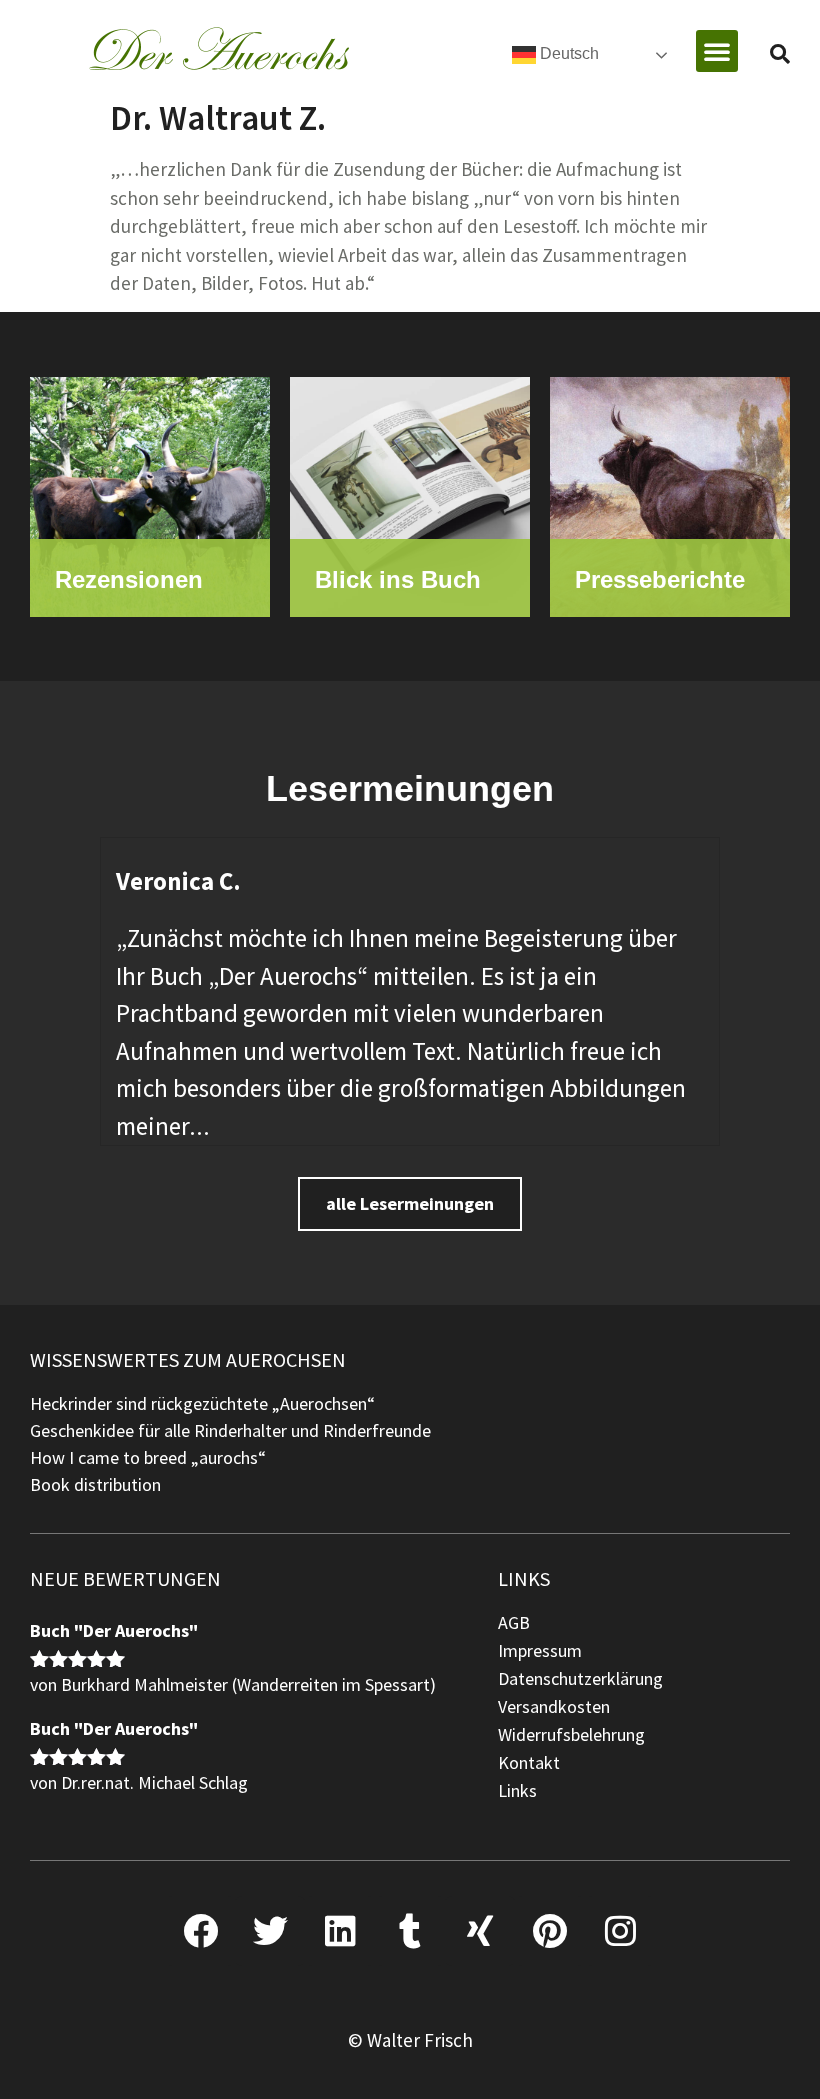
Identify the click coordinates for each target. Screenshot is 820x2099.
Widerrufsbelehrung (571, 1734)
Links (517, 1790)
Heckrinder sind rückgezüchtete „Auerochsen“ (202, 1403)
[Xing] (480, 1931)
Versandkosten (554, 1706)
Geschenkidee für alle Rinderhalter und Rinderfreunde (230, 1430)
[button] (717, 51)
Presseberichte (660, 579)
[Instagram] (620, 1931)
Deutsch (567, 53)
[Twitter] (270, 1931)
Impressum (540, 1650)
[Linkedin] (340, 1931)
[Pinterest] (550, 1931)
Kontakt (529, 1762)
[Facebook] (200, 1931)
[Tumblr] (410, 1931)
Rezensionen (129, 579)
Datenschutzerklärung (580, 1678)
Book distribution (95, 1484)
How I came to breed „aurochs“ (148, 1457)
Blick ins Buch (398, 579)
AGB (514, 1622)
